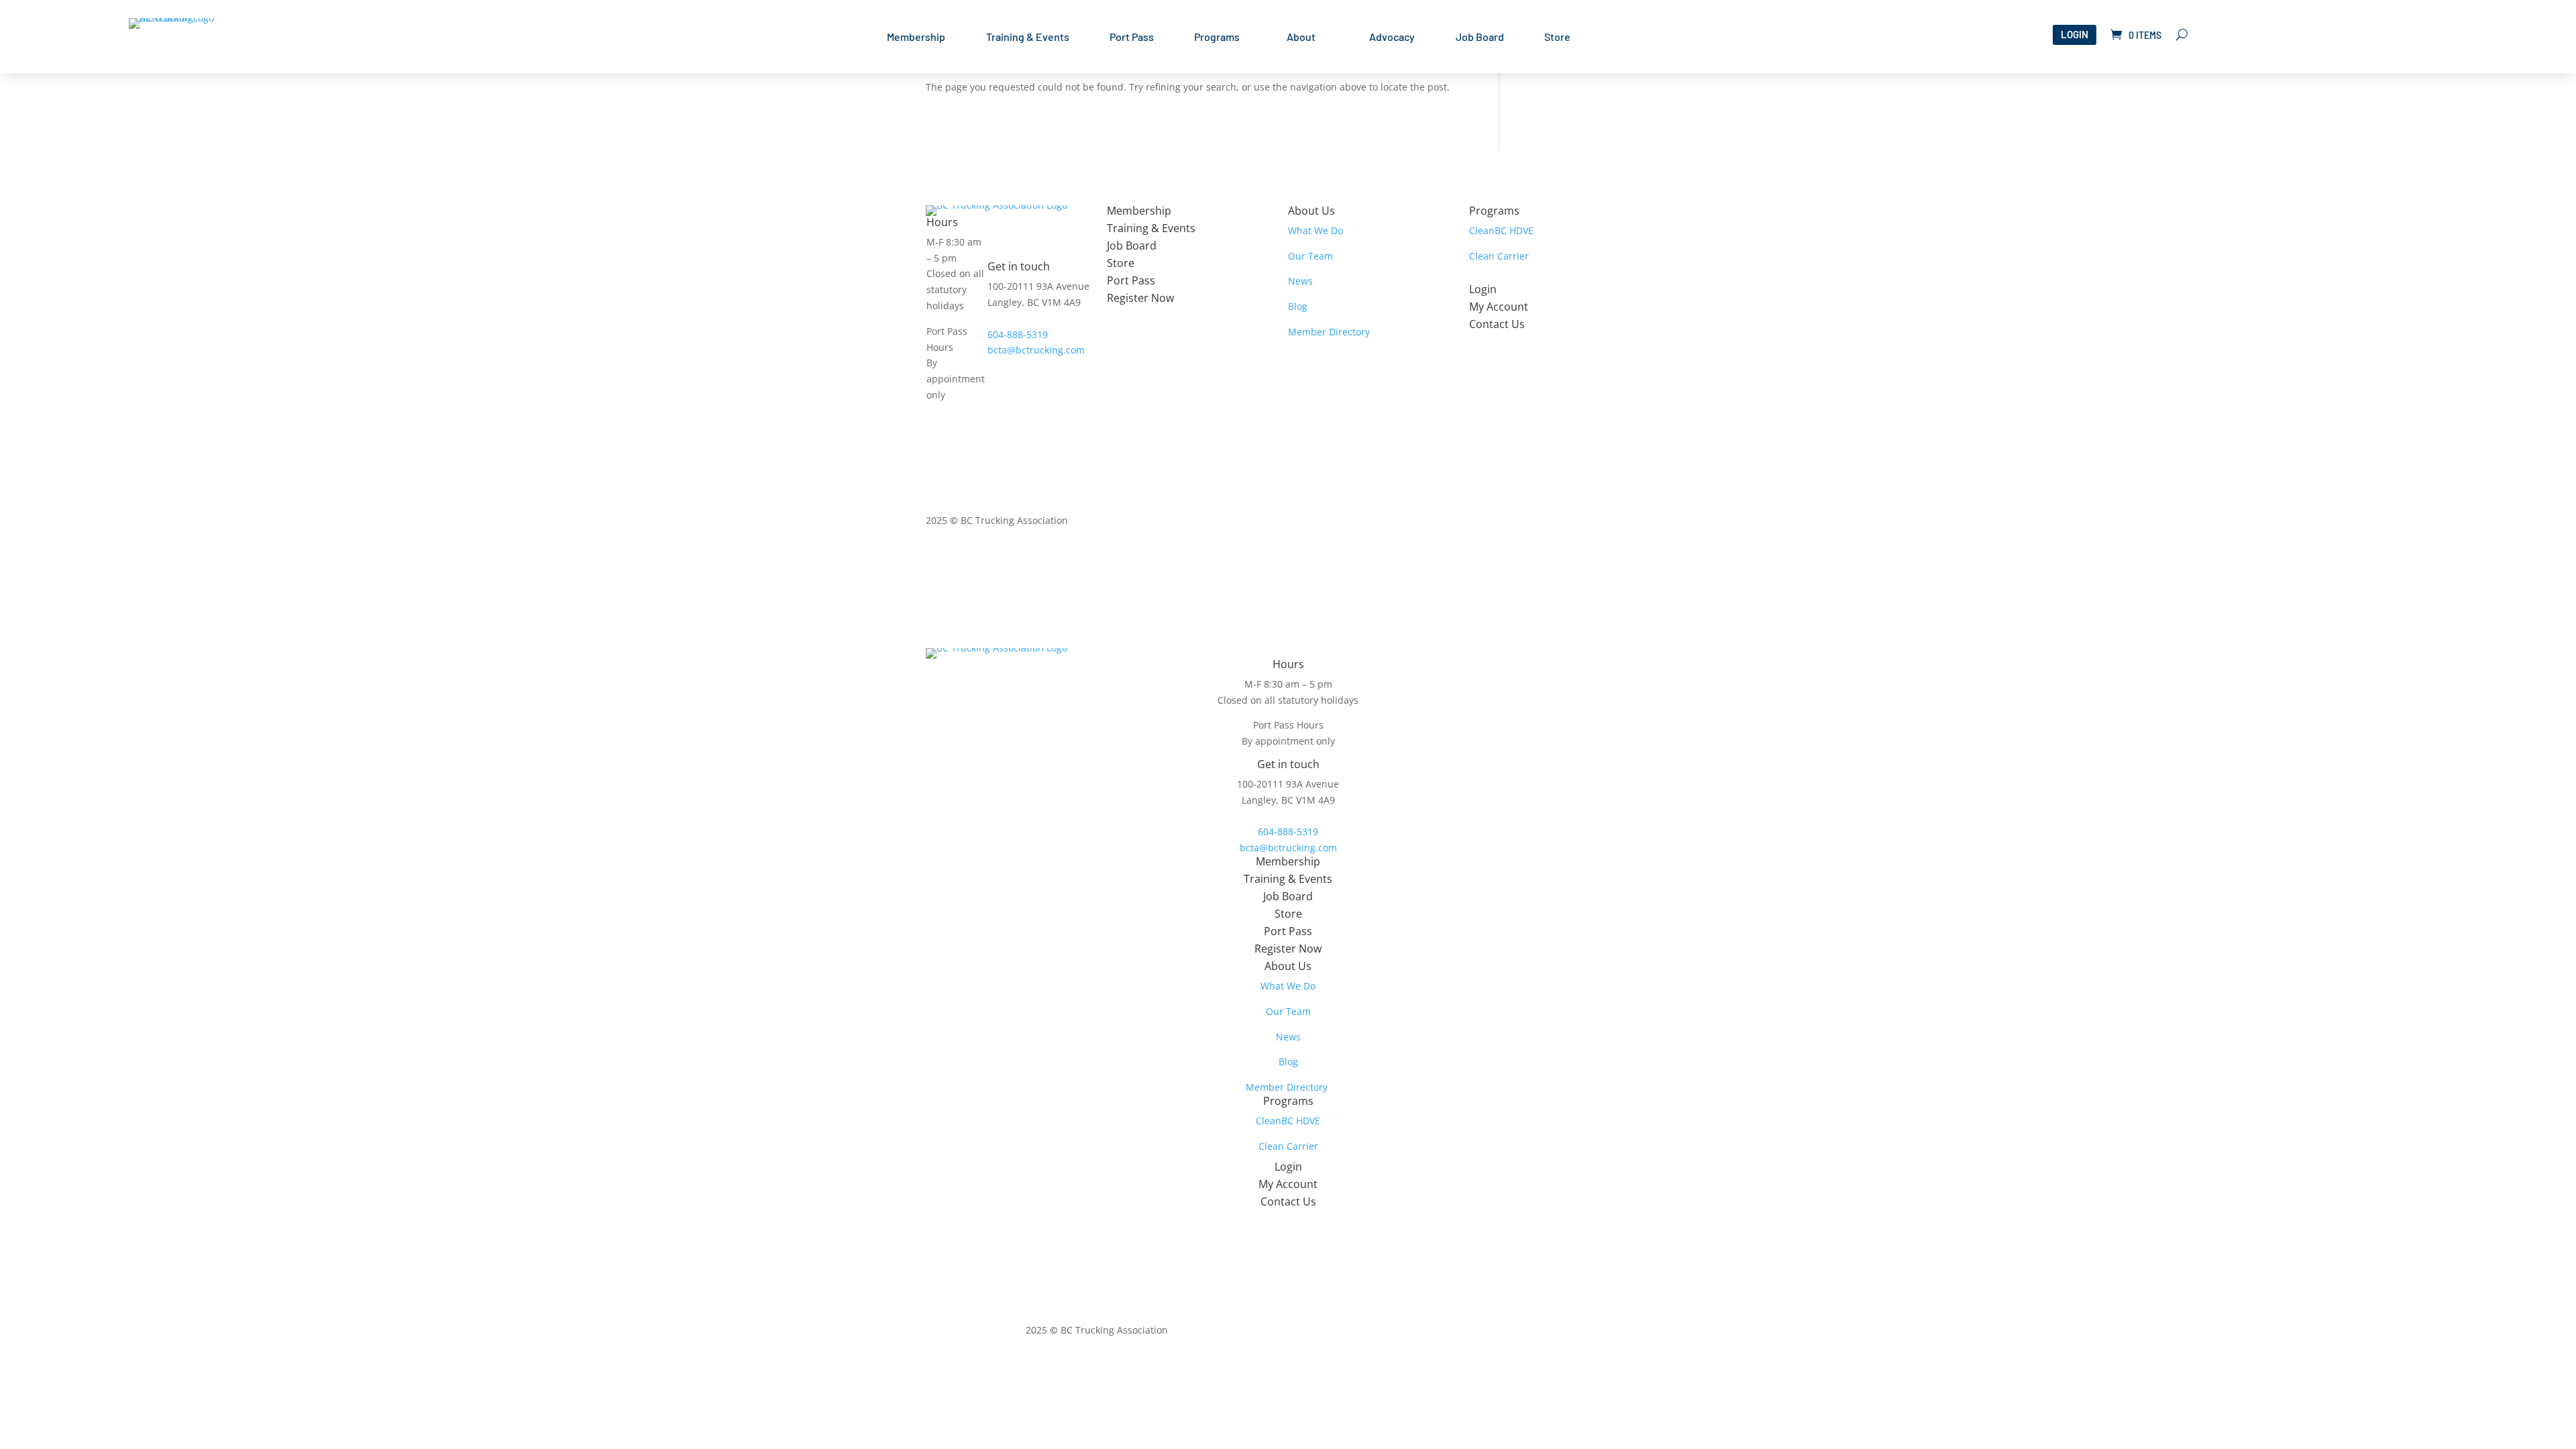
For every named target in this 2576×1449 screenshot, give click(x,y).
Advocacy (1392, 38)
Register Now (1140, 298)
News (1300, 281)
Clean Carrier (1499, 256)
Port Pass (1132, 38)
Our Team (1310, 256)
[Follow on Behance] (1640, 523)
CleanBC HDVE (1501, 230)
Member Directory (1329, 332)
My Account (1499, 307)
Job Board (1480, 38)
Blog (1298, 306)
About (1301, 38)
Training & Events (1028, 38)
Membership (916, 38)
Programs (1217, 38)
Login (2075, 34)
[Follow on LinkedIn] (1613, 523)
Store (1557, 38)
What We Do (1316, 230)
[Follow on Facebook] (1586, 523)
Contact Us (1497, 324)
